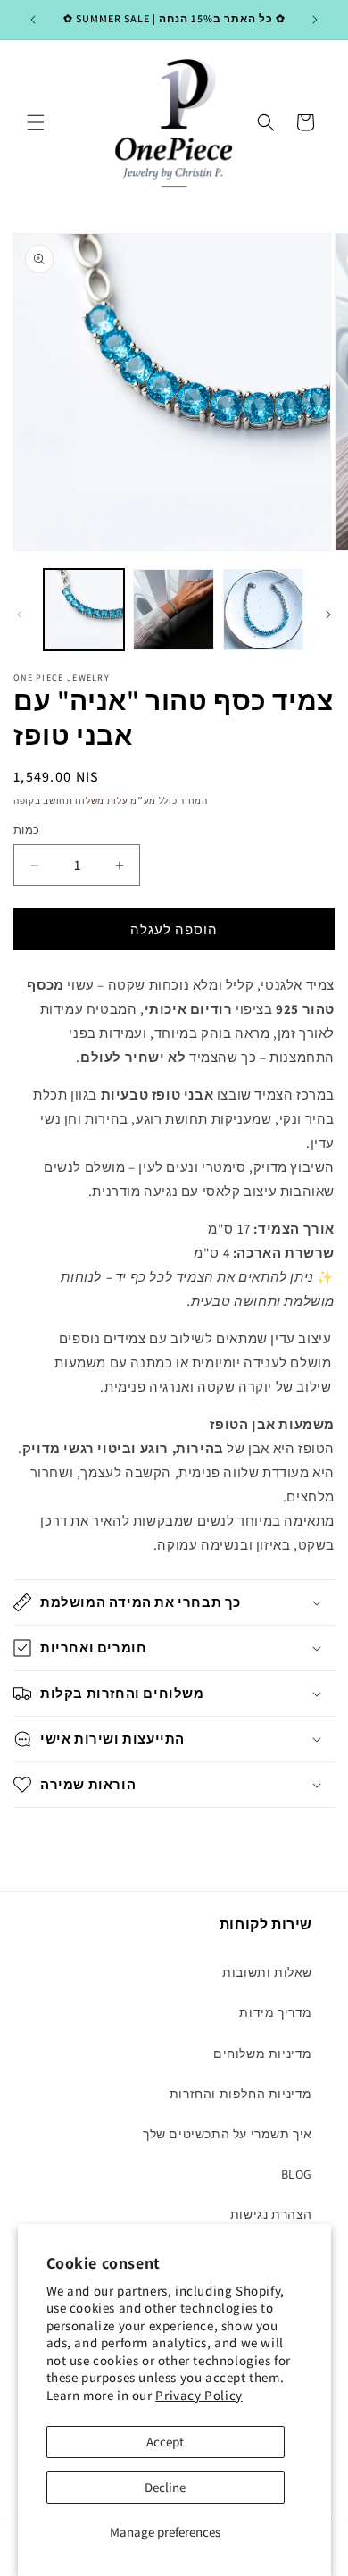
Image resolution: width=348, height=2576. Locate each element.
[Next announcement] (315, 20)
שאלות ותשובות (267, 1972)
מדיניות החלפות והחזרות (241, 2094)
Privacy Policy (199, 2395)
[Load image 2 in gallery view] (173, 609)
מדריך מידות (276, 2012)
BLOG (297, 2174)
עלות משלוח (101, 801)
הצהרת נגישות (271, 2214)
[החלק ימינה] (328, 615)
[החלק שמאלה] (20, 615)
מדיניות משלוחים (263, 2053)
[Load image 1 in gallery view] (84, 609)
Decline (165, 2487)
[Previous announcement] (33, 20)
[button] (36, 122)
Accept (165, 2442)
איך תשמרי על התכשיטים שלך (228, 2134)
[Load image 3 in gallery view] (263, 609)
